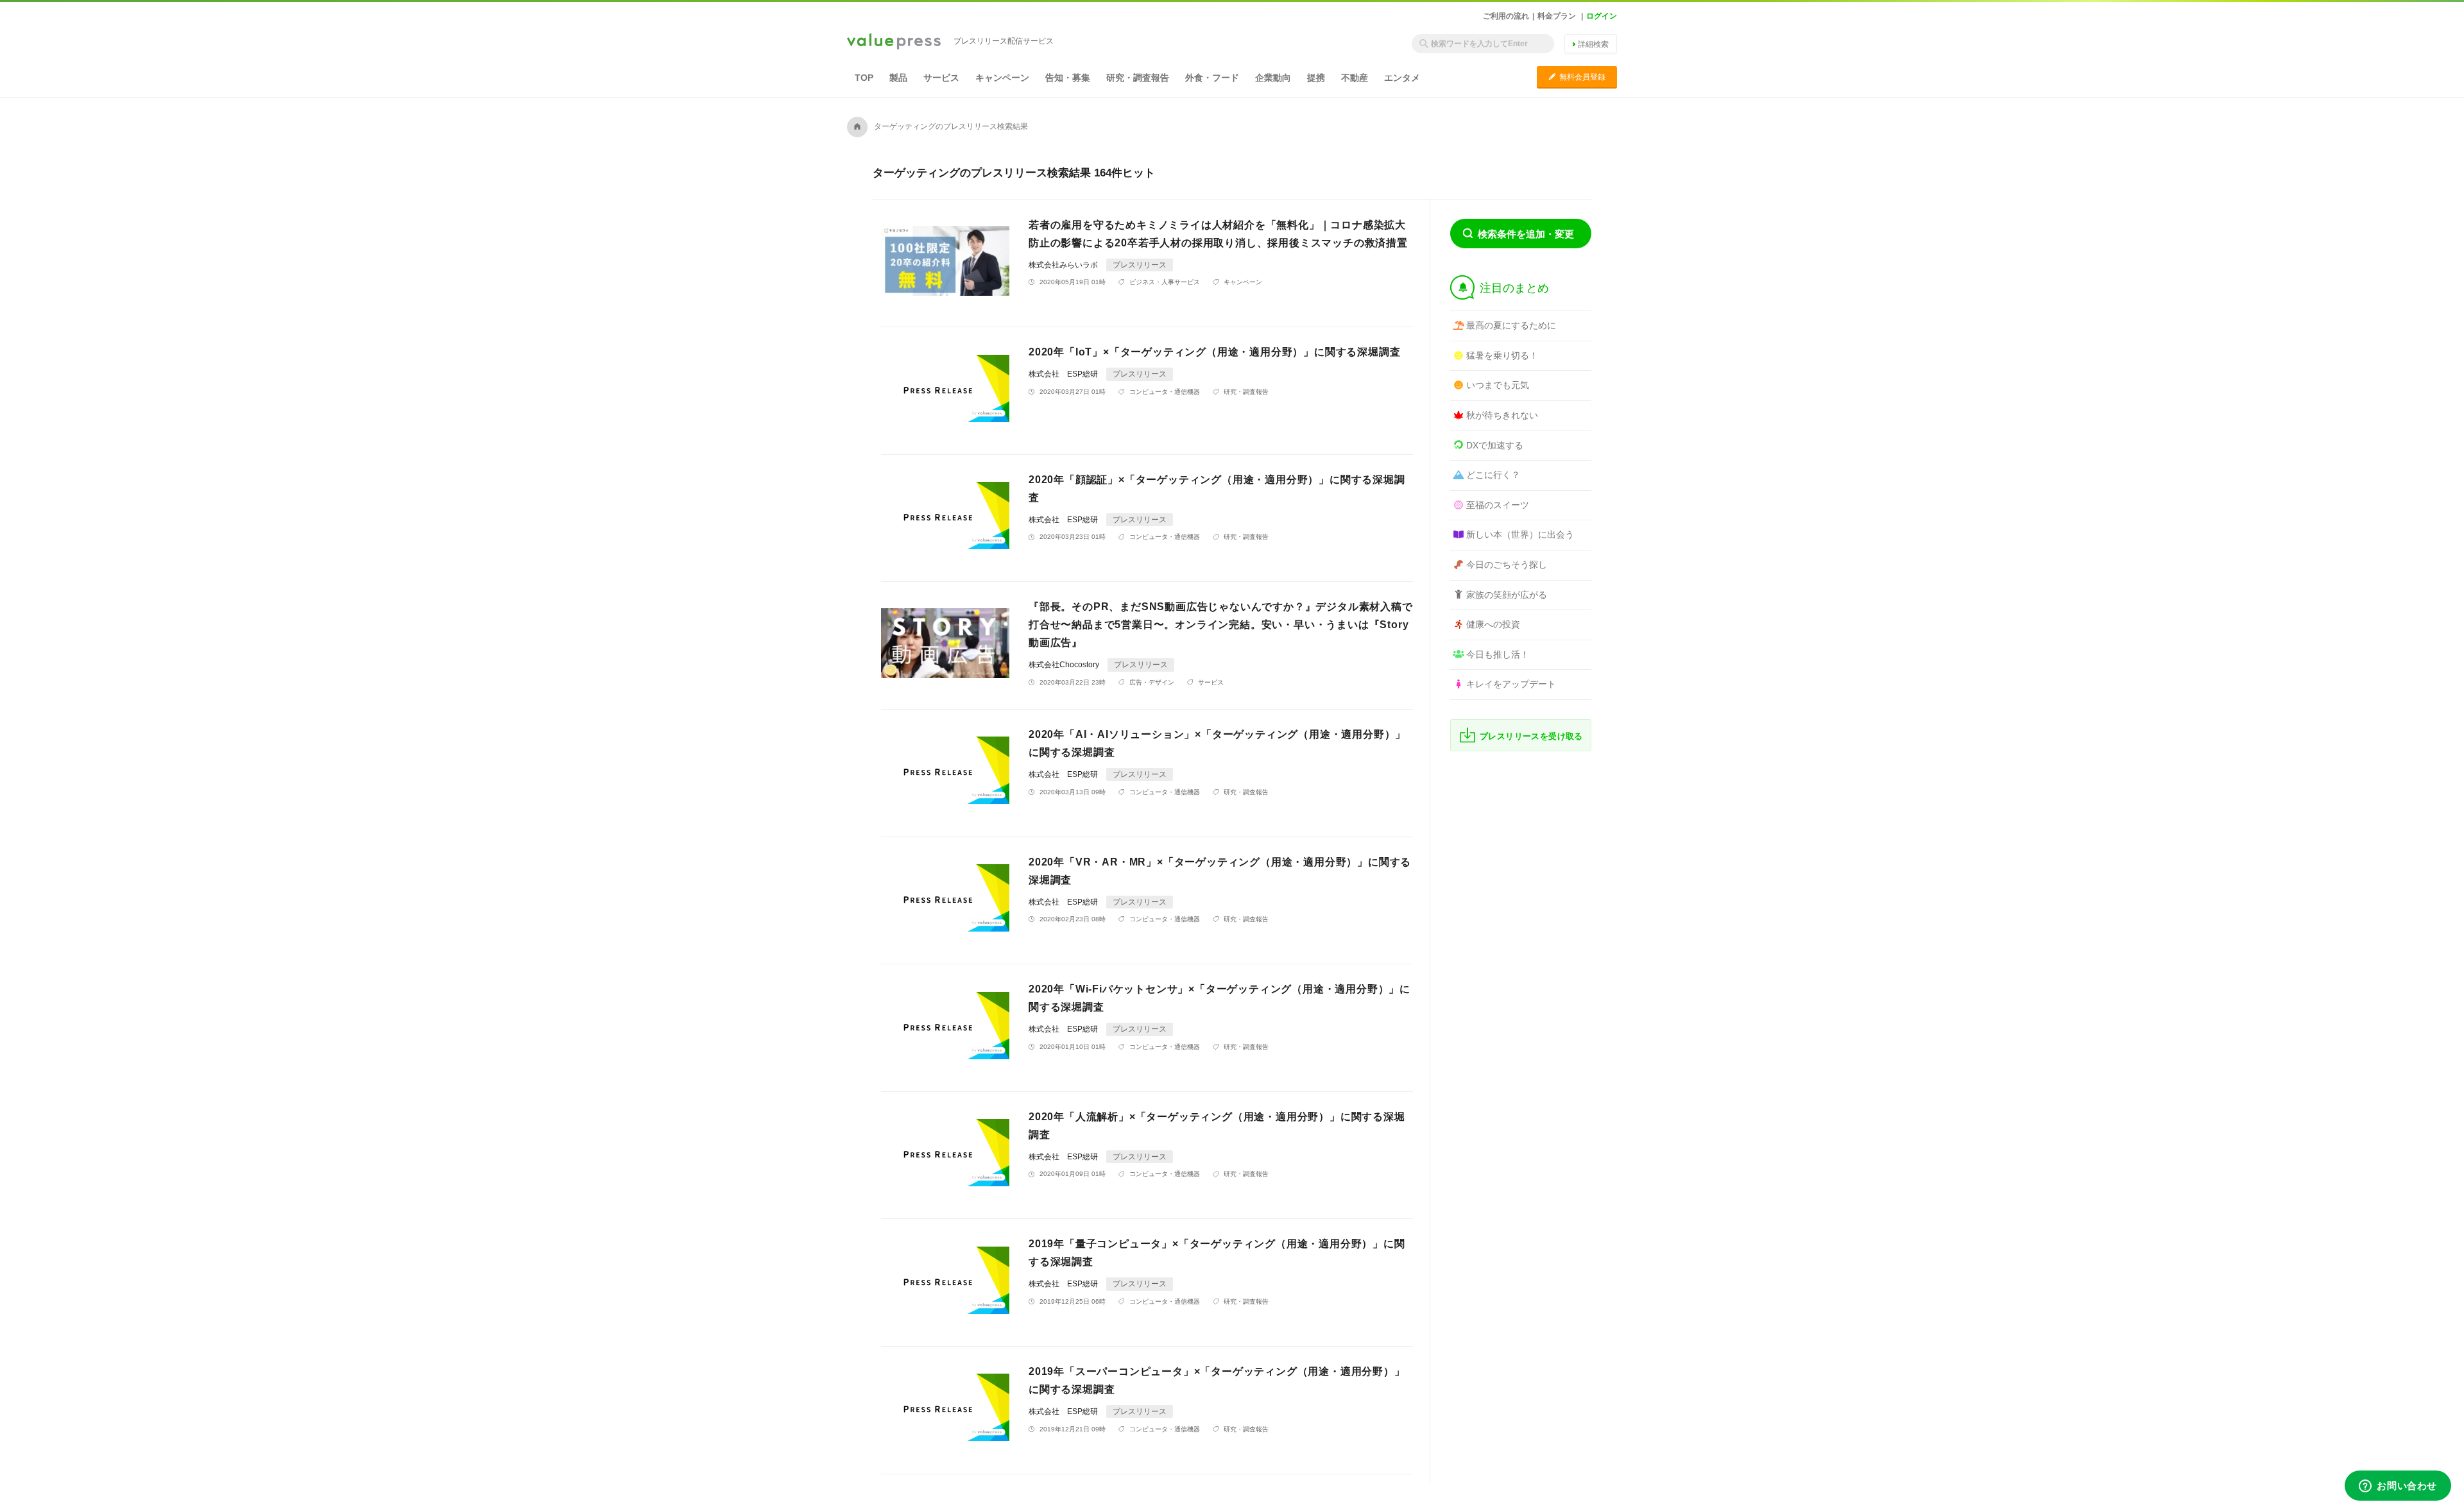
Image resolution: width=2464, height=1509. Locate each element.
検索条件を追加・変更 (1526, 234)
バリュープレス (894, 42)
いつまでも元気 (1498, 385)
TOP (864, 78)
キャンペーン (1002, 78)
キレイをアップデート (1511, 684)
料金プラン (1557, 16)
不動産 (1355, 78)
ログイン (1602, 16)
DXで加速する (1495, 445)
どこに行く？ (1493, 475)
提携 (1316, 78)
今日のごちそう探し (1507, 565)
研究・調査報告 (1138, 78)
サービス (941, 78)
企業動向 (1273, 78)
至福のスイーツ (1498, 505)
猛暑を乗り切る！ (1502, 355)
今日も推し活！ (1498, 654)
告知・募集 (1068, 78)
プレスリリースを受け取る (1531, 736)
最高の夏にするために (1511, 325)
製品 (898, 78)
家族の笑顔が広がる (1507, 595)
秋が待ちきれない (1502, 415)
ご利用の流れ (1506, 16)
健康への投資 (1493, 624)
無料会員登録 (1577, 77)
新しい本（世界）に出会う (1520, 534)
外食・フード (1212, 78)
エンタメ (1402, 78)
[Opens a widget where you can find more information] (2398, 1487)
